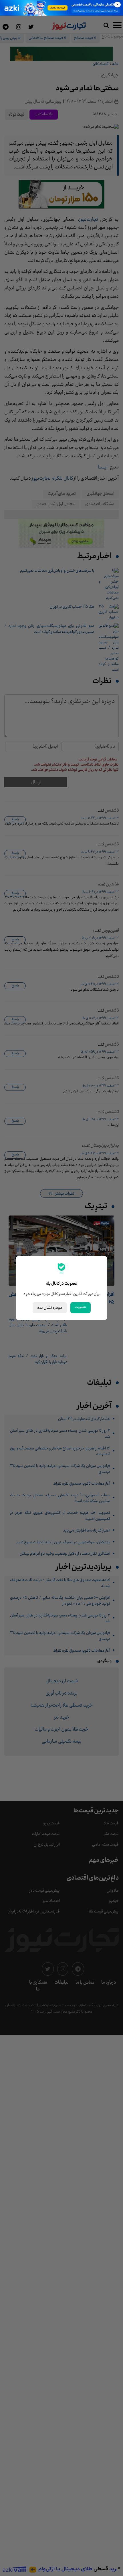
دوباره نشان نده (50, 1308)
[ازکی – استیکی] (61, 8)
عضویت (81, 1307)
